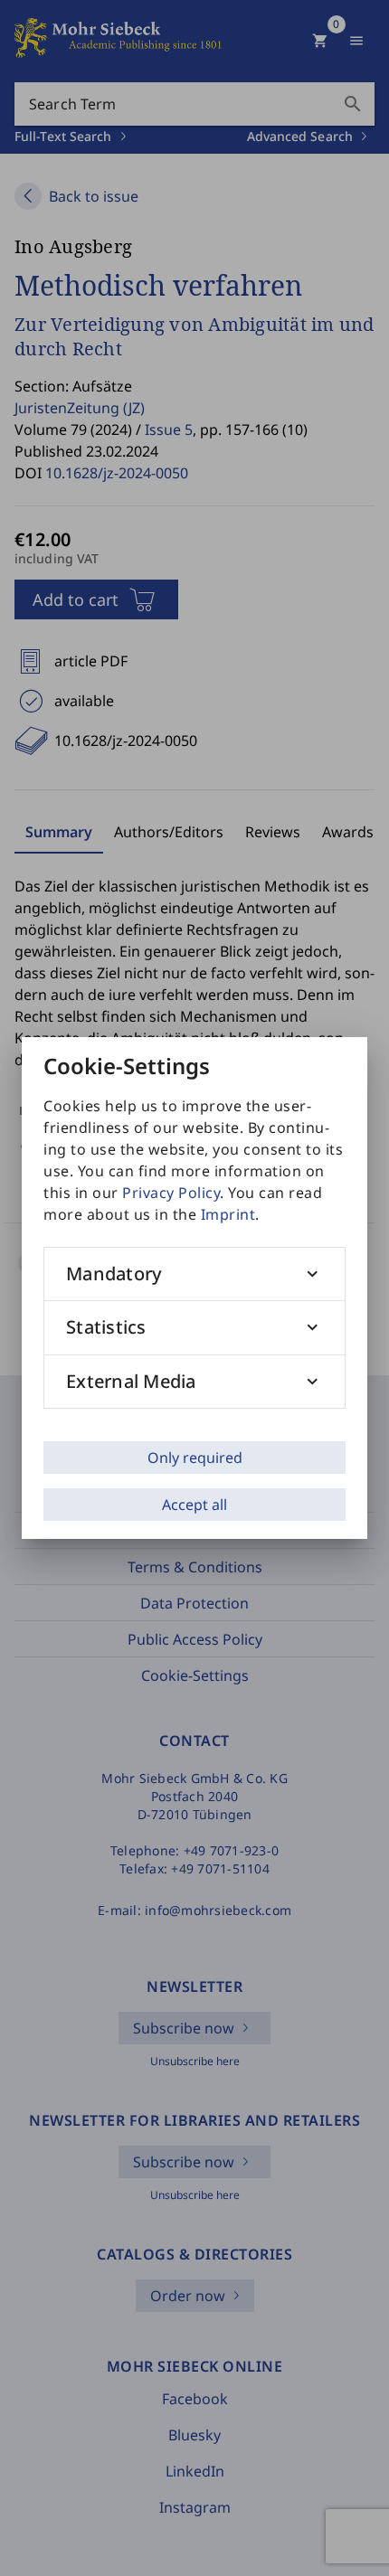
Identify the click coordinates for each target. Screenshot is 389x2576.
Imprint (228, 1214)
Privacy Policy (171, 1193)
